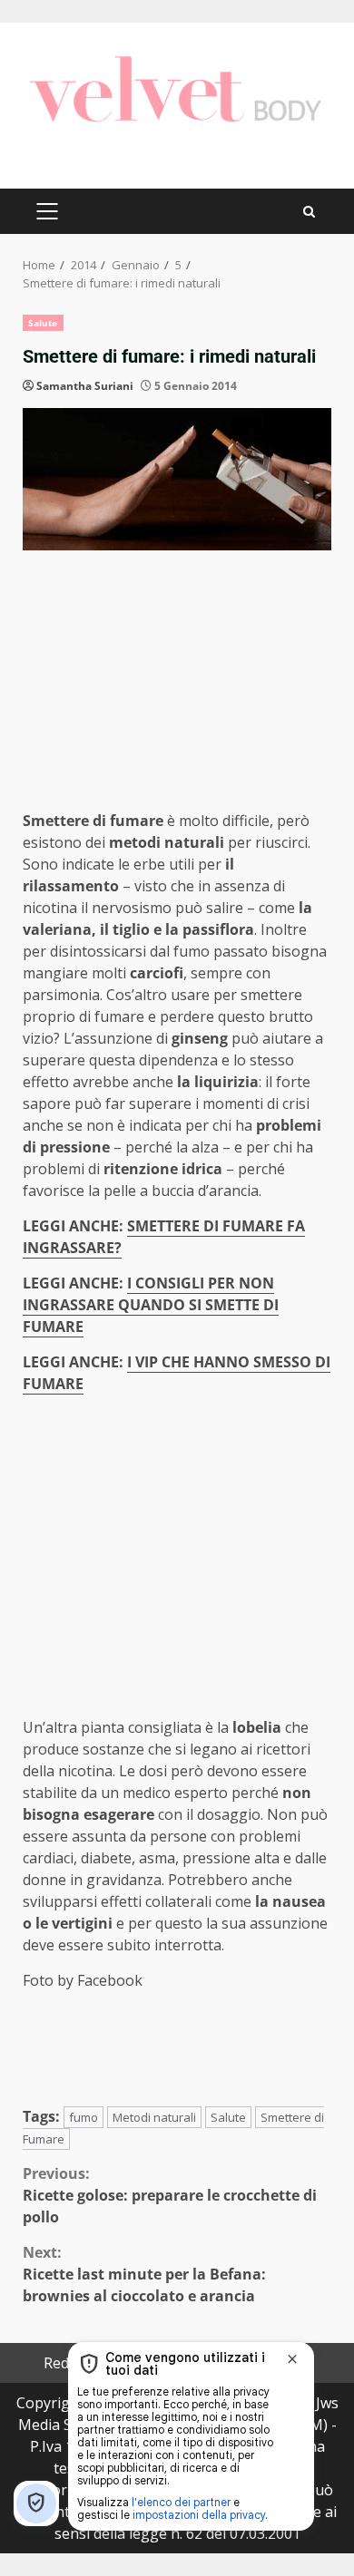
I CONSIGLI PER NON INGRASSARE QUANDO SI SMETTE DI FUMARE (151, 1305)
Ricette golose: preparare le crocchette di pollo (170, 2195)
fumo (84, 2117)
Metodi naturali (154, 2117)
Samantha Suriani (85, 386)
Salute (43, 323)
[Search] (309, 212)
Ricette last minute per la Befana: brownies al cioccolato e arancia (144, 2274)
